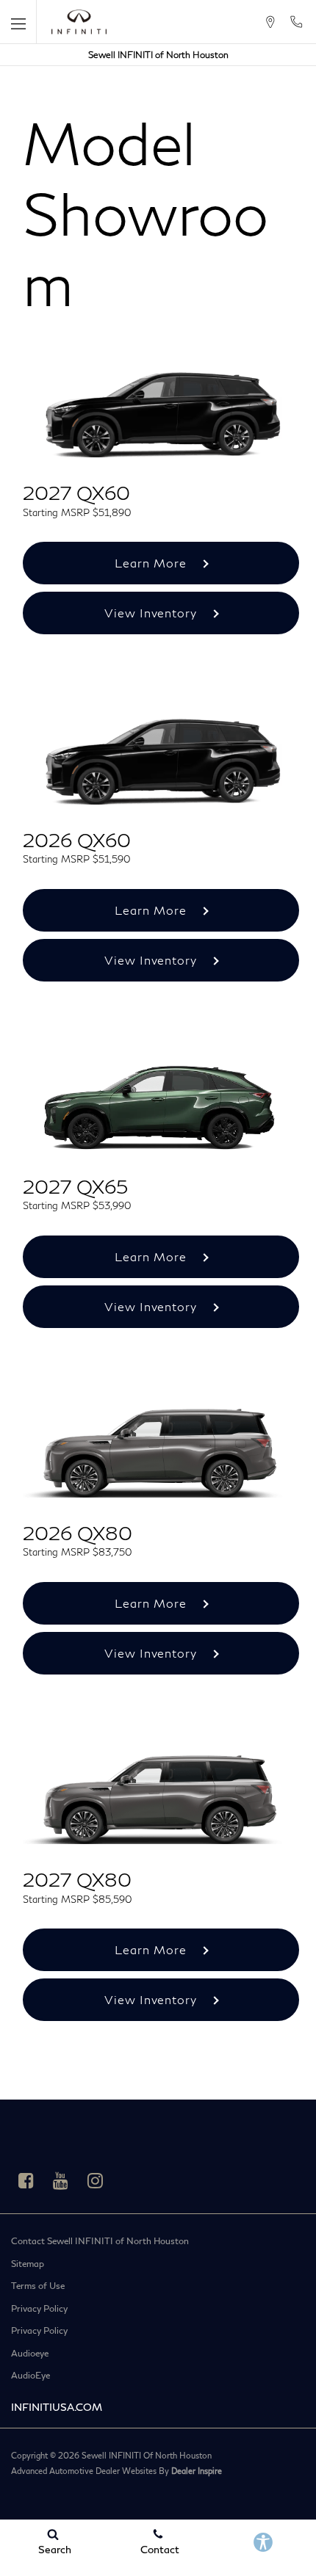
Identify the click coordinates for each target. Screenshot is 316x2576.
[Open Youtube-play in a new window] (60, 2180)
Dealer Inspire (197, 2471)
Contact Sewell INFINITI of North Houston (100, 2241)
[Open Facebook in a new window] (26, 2180)
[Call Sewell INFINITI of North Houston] (296, 22)
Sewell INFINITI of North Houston (158, 55)
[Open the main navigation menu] (18, 22)
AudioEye (30, 2376)
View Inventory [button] (152, 613)
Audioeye (30, 2354)
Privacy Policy (39, 2309)
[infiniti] (79, 22)
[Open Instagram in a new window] (95, 2180)
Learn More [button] (152, 563)
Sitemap (28, 2264)
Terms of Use (38, 2286)
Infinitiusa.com (57, 2407)
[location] (270, 22)
